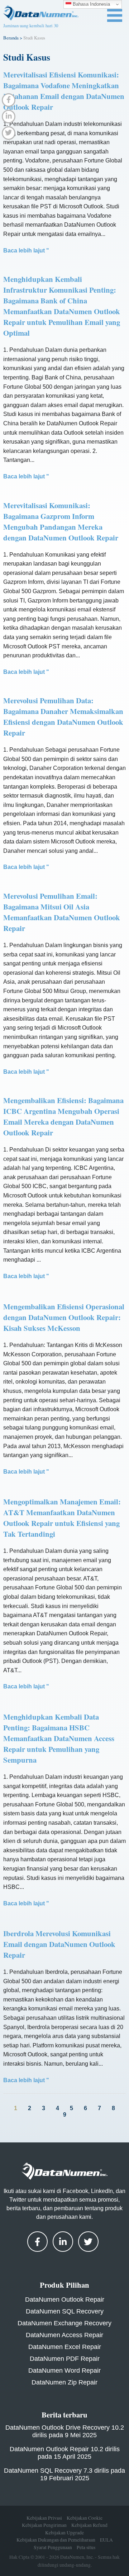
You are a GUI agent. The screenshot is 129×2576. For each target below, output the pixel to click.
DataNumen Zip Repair (64, 2382)
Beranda (11, 38)
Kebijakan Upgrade (64, 2533)
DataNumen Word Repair (64, 2371)
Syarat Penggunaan (53, 2547)
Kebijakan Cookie (85, 2518)
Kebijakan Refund (89, 2525)
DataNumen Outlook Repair (65, 2300)
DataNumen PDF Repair (65, 2359)
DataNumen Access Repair (64, 2335)
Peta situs (86, 2547)
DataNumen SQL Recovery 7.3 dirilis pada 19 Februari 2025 (64, 2474)
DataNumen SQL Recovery (65, 2311)
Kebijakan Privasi (44, 2518)
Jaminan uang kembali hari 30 (31, 25)
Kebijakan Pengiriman (44, 2525)
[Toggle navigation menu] (115, 15)
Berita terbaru (64, 2415)
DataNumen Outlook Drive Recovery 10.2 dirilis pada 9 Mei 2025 (65, 2431)
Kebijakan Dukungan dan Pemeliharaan (56, 2540)
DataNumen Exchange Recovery (64, 2323)
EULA (106, 2540)
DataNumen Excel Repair (65, 2347)
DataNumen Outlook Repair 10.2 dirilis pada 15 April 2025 (65, 2453)
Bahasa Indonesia (91, 4)
